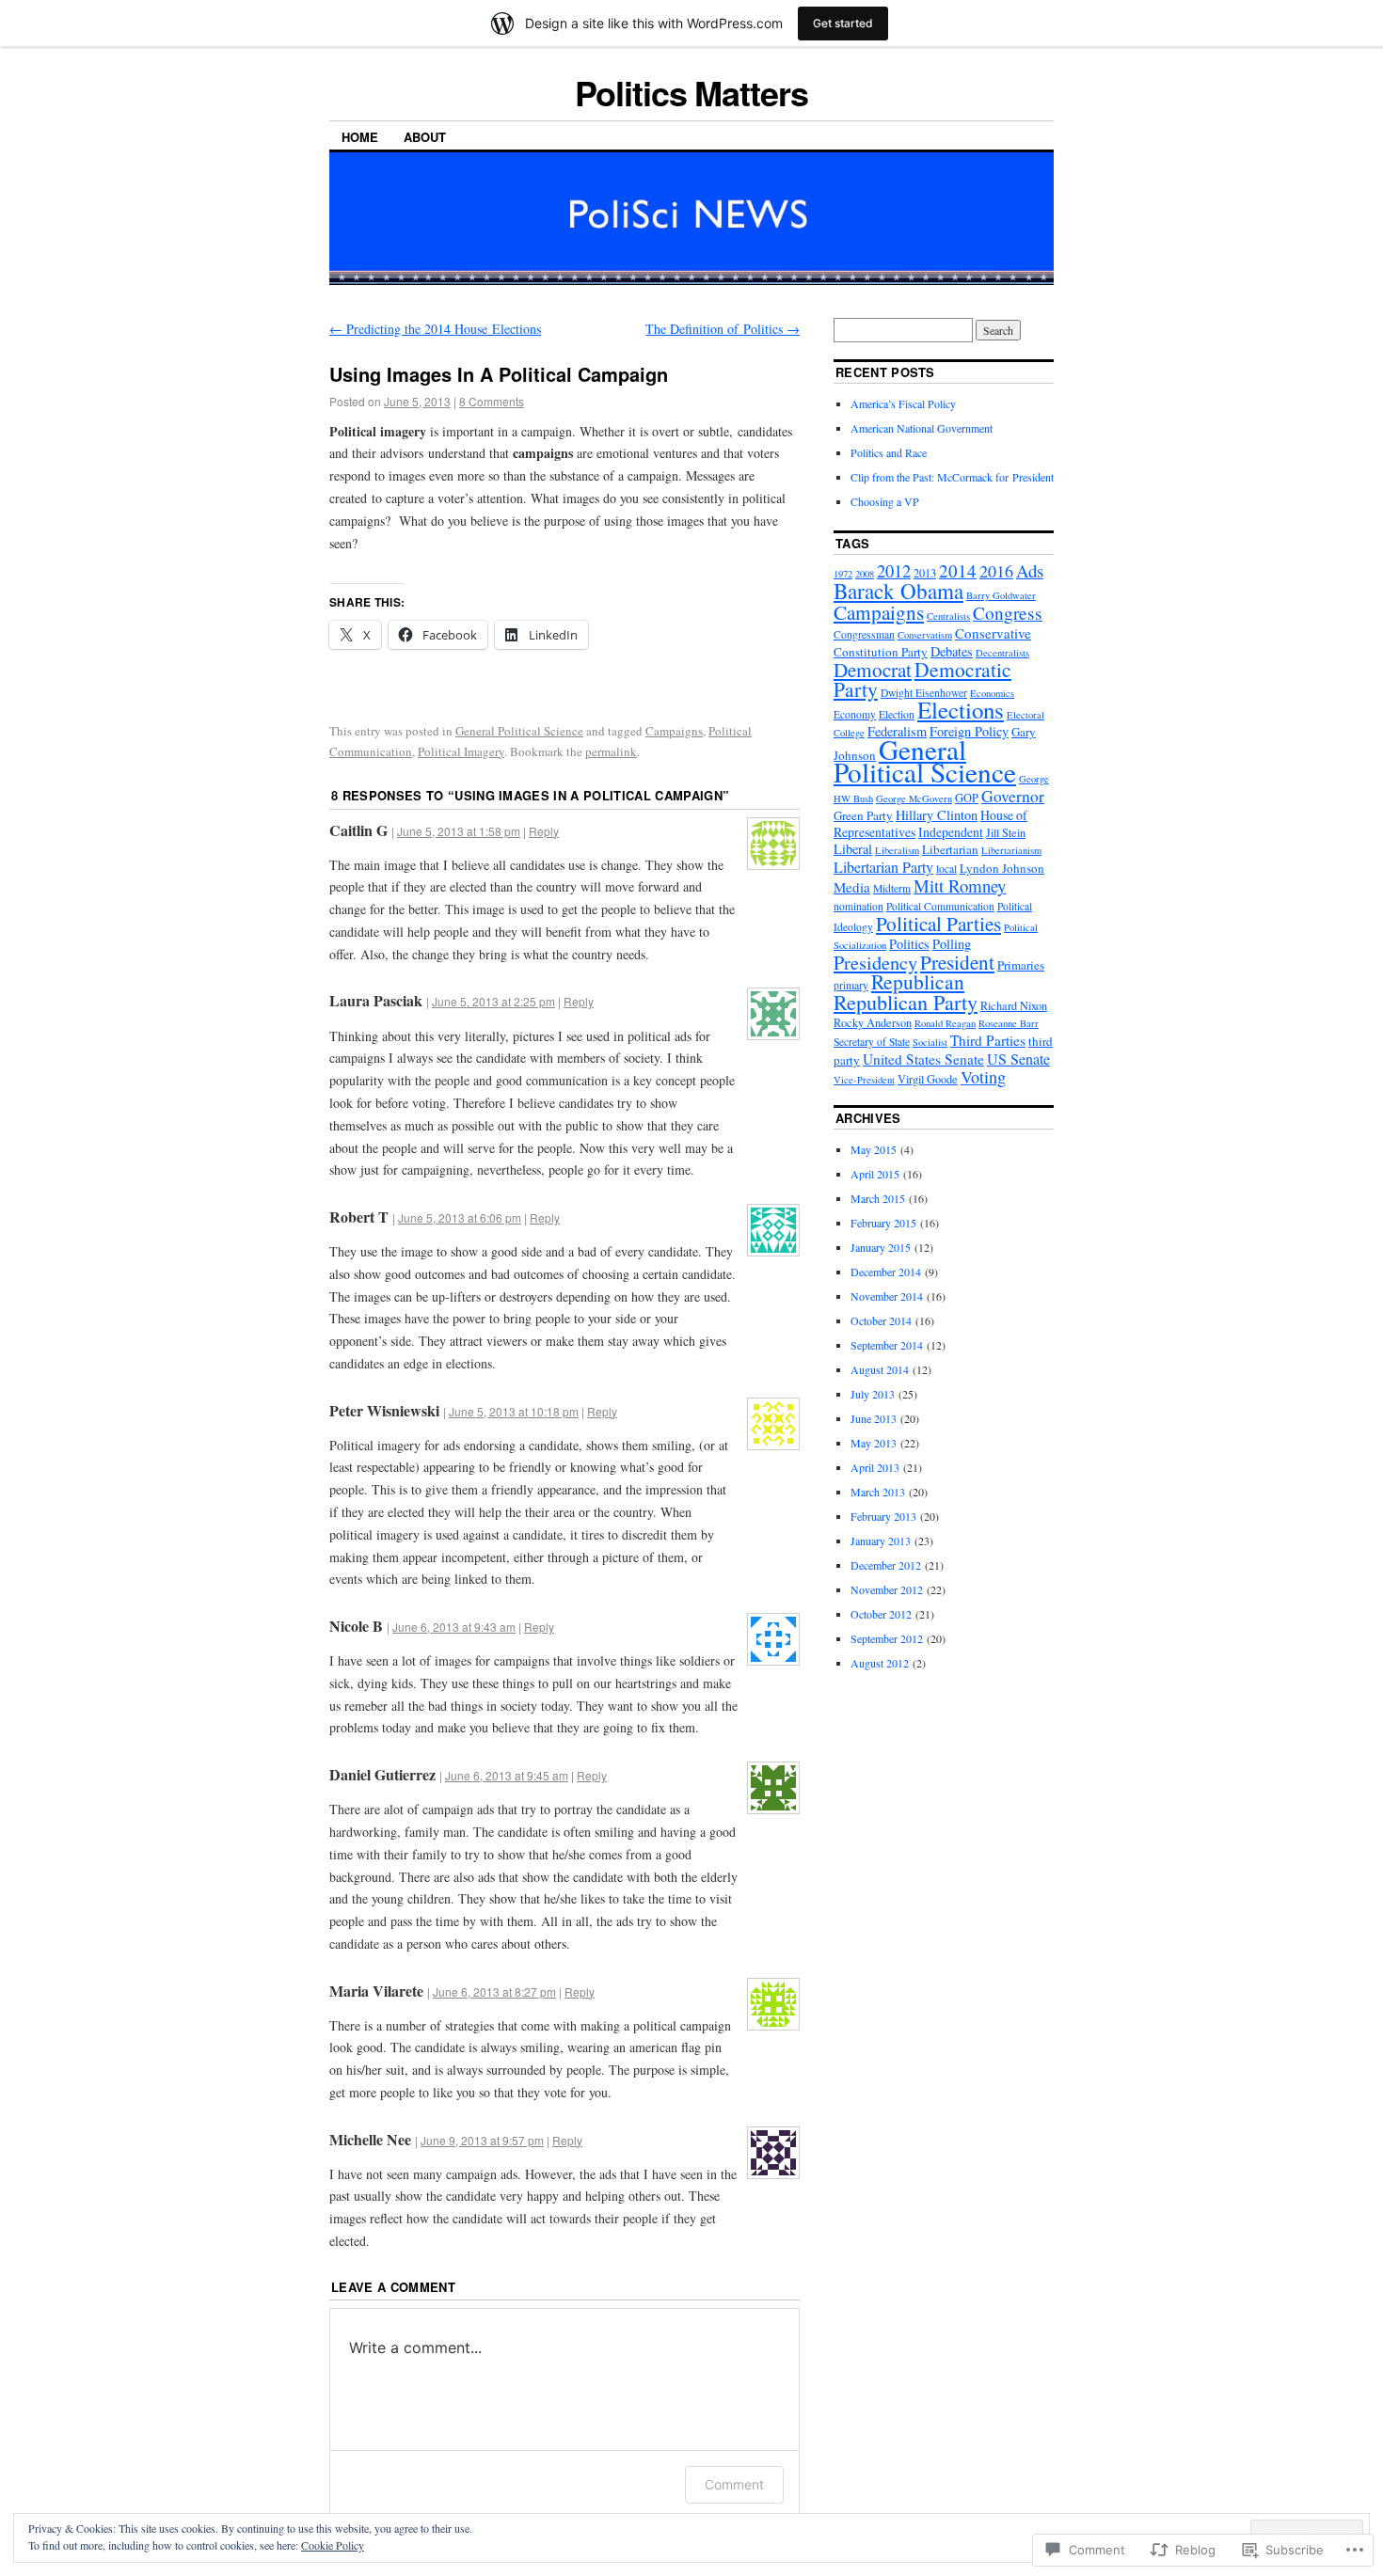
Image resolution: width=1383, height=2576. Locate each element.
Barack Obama (898, 591)
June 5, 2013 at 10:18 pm (514, 1411)
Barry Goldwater (1001, 595)
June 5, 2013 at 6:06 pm (460, 1217)
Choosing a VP (885, 501)
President (957, 962)
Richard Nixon (1014, 1005)
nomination (858, 906)
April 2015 (875, 1174)
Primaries (1021, 965)
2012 (894, 571)
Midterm (892, 888)
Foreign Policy (969, 731)
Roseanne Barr (1009, 1023)
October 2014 (881, 1320)
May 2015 (874, 1149)
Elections (961, 710)
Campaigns (674, 731)
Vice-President (864, 1080)
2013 (925, 573)
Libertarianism (1011, 850)
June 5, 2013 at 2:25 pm (493, 1001)
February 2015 (883, 1223)
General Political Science (519, 731)
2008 (865, 574)
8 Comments (492, 401)
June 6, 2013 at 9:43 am (454, 1627)
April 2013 (875, 1467)
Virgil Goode (928, 1079)
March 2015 (878, 1198)
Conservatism (925, 635)
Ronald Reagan (945, 1023)
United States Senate (923, 1059)
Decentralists (1002, 653)
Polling (952, 944)
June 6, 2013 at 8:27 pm (494, 1991)
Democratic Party (922, 679)
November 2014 (887, 1296)
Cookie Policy (333, 2545)
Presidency (875, 963)
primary (851, 985)
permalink (611, 751)
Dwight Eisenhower (924, 693)
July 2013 (873, 1394)
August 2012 (880, 1663)
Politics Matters (691, 92)
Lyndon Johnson (1002, 868)
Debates (952, 651)
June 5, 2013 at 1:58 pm (459, 831)
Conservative (993, 633)
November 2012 (887, 1589)
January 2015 (881, 1247)
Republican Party (906, 1002)
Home (360, 137)
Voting (983, 1077)
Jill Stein (1006, 832)
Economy (855, 714)
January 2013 (881, 1541)
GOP (967, 798)
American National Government (922, 428)
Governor (1013, 796)
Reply (544, 831)
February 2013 (883, 1516)
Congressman (864, 634)
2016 (996, 571)
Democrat (873, 670)
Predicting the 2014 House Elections (435, 329)
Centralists (948, 616)
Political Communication (940, 906)
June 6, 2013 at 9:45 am (507, 1775)
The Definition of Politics (723, 329)
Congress (1008, 613)
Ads (1030, 570)
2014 (958, 570)
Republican (918, 981)
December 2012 (886, 1565)
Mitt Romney (960, 885)
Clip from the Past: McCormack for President (952, 477)
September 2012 (887, 1638)
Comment (734, 2484)
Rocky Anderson (873, 1022)
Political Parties (938, 923)
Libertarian (950, 849)
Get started (843, 23)
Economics (992, 693)
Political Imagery (461, 751)
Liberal (853, 849)
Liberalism (897, 850)
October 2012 (881, 1614)
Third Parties (988, 1040)
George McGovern (914, 798)
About (425, 137)
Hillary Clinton (937, 815)
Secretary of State (872, 1042)
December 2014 (886, 1272)
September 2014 (887, 1345)
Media (852, 887)
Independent (951, 832)
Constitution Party (881, 652)
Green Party (863, 815)
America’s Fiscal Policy (903, 403)
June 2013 (874, 1418)
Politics (909, 944)
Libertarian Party (883, 867)
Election (897, 714)
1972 (843, 574)
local (946, 869)
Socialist (930, 1042)
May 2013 (874, 1443)
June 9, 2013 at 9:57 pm (482, 2140)
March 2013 (878, 1492)
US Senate (1018, 1059)
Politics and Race (889, 452)
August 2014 (880, 1369)
